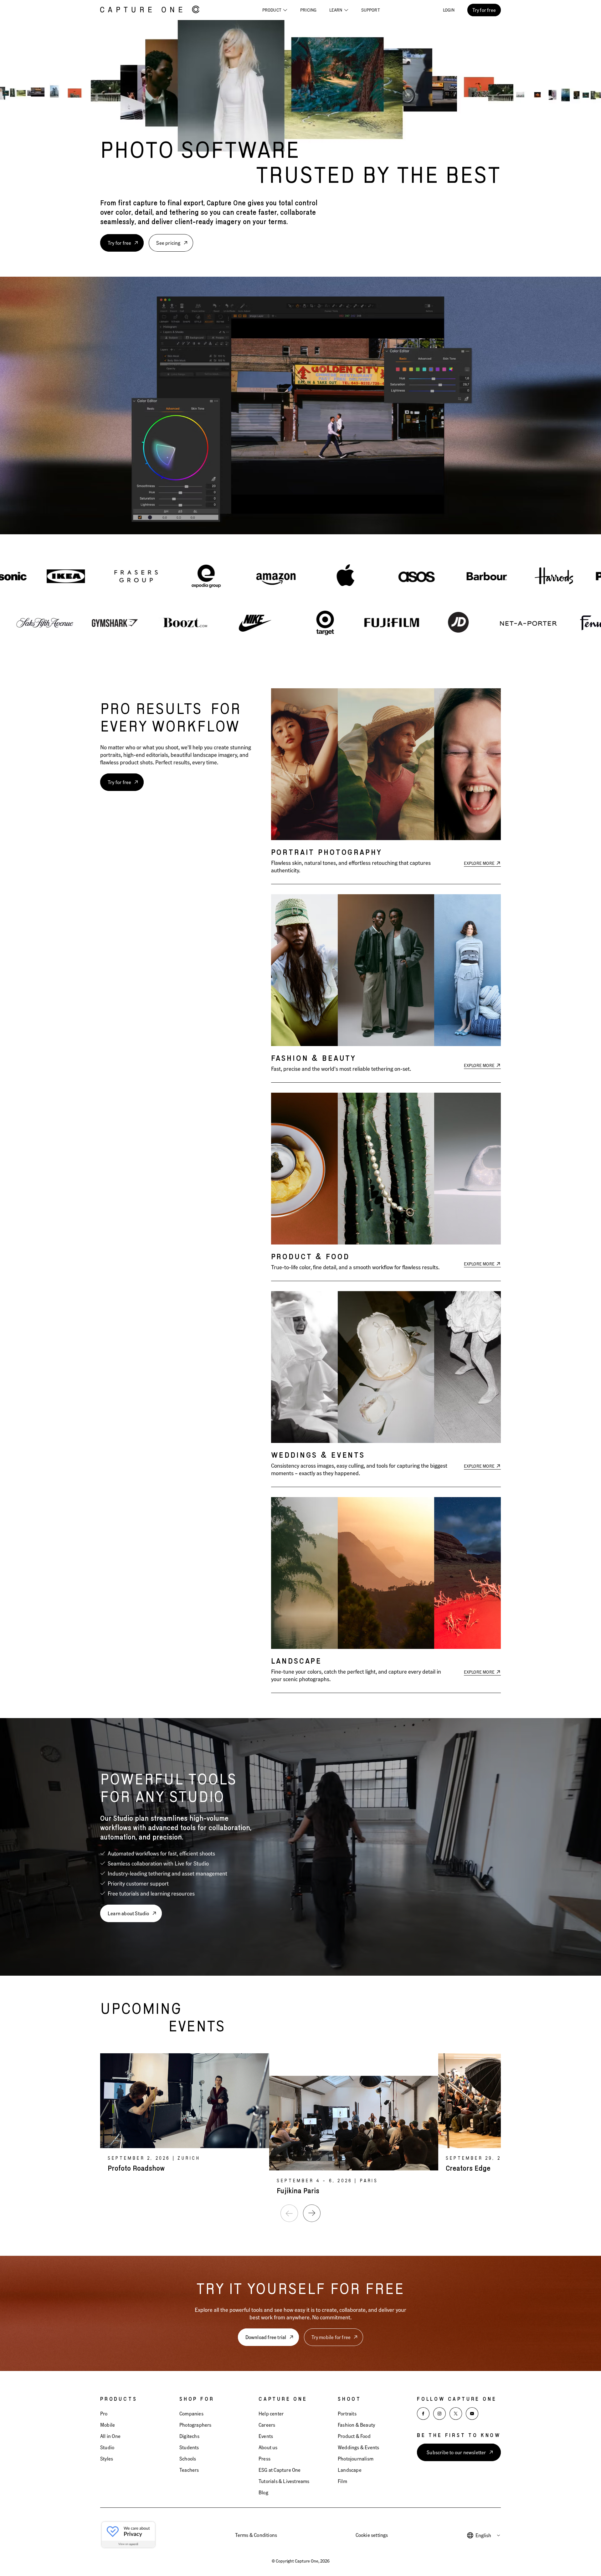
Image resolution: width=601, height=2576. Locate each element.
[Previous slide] (289, 2213)
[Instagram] (439, 2414)
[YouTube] (472, 2414)
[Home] (150, 10)
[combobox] (488, 2535)
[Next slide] (312, 2213)
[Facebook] (423, 2414)
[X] (456, 2414)
